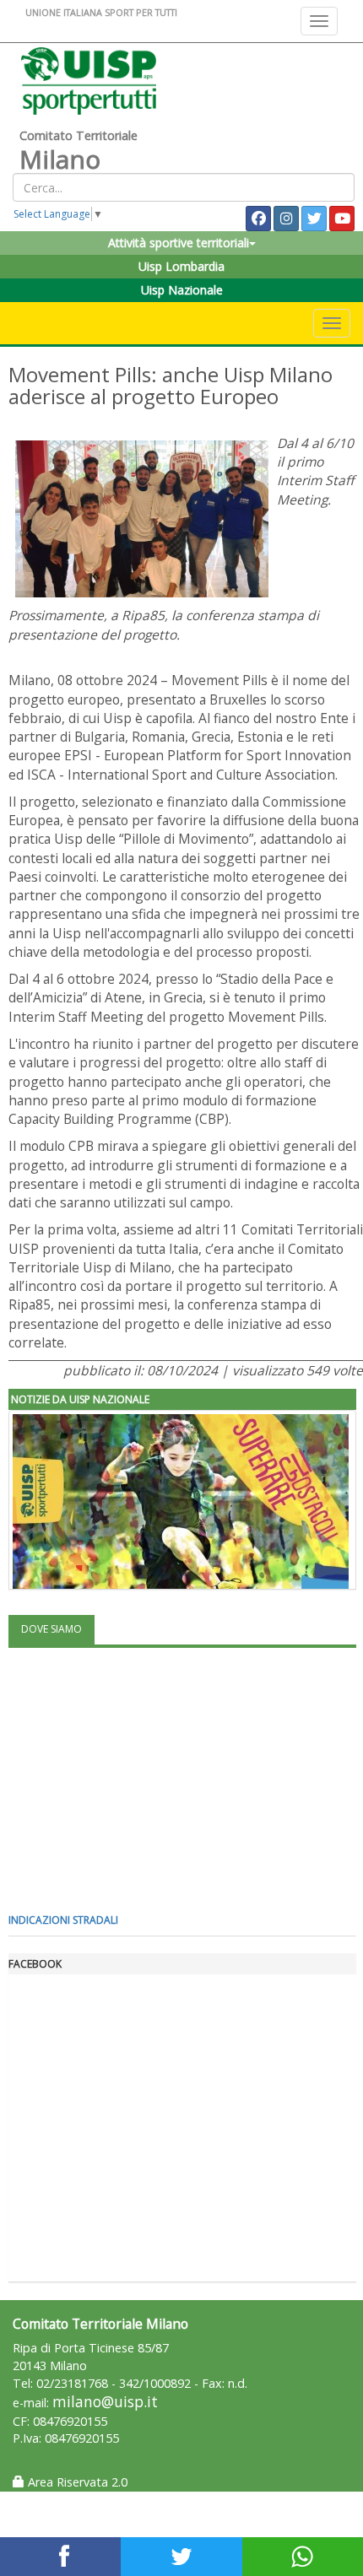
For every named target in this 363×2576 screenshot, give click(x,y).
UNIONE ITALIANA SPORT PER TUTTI (101, 12)
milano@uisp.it (105, 2402)
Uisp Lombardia (181, 266)
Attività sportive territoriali (179, 243)
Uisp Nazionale (182, 290)
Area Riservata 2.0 (76, 2482)
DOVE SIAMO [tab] (51, 1629)
